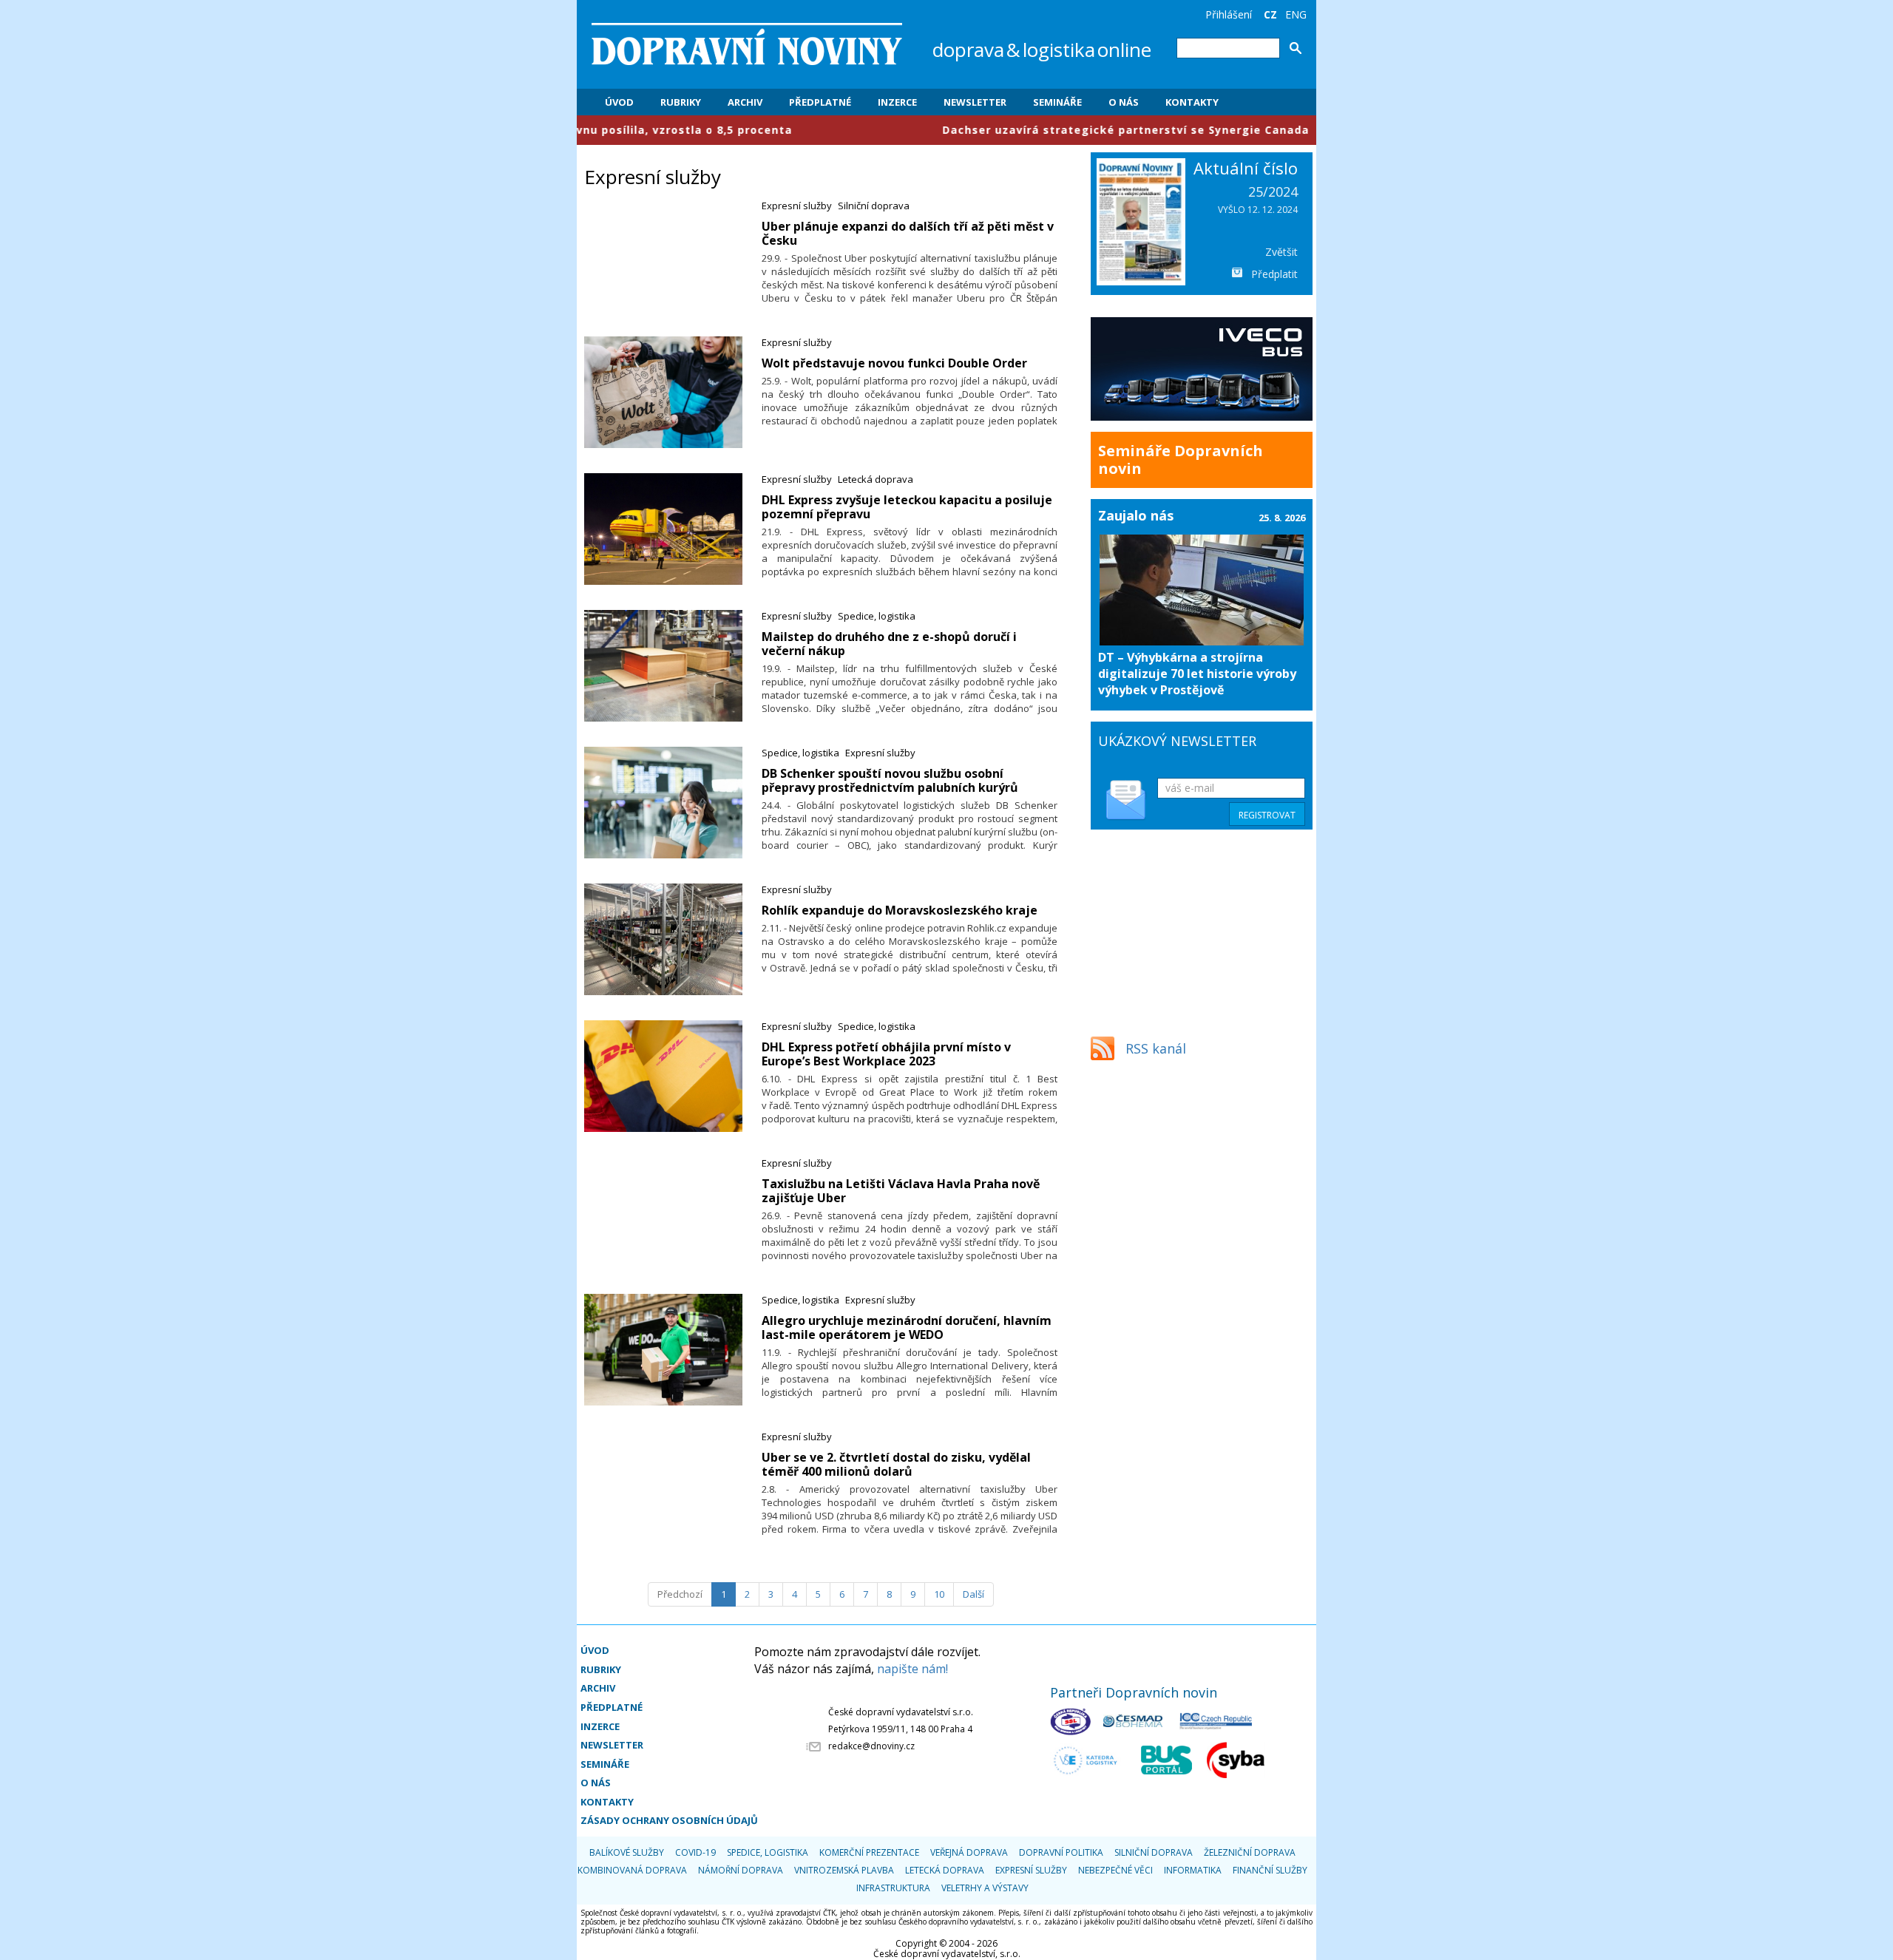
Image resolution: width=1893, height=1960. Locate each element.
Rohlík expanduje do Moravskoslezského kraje (900, 910)
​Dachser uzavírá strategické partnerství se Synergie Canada (1011, 130)
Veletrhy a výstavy (985, 1888)
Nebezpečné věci (1115, 1870)
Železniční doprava (1250, 1852)
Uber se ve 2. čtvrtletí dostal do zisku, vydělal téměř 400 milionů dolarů (896, 1464)
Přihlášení (1229, 14)
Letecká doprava (876, 479)
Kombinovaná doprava (632, 1870)
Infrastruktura (893, 1888)
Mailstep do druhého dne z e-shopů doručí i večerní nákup (889, 644)
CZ (1270, 14)
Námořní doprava (741, 1870)
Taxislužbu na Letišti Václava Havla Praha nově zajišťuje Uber (901, 1191)
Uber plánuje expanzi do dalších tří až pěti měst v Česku (908, 233)
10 (939, 1594)
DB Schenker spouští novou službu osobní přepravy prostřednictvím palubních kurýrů (890, 780)
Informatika (1193, 1870)
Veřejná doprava (969, 1852)
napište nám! (912, 1669)
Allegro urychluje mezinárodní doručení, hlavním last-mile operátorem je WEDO (907, 1327)
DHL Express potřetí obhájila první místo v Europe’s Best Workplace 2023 (886, 1054)
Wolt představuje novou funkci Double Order (894, 363)
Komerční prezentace (869, 1852)
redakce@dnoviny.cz (871, 1746)
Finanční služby (1270, 1870)
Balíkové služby (627, 1852)
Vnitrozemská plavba (844, 1870)
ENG (1296, 14)
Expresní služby (797, 206)
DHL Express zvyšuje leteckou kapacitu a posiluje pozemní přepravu (907, 507)
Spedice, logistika (877, 616)
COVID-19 (695, 1852)
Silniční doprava (874, 206)
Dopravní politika (1061, 1852)
